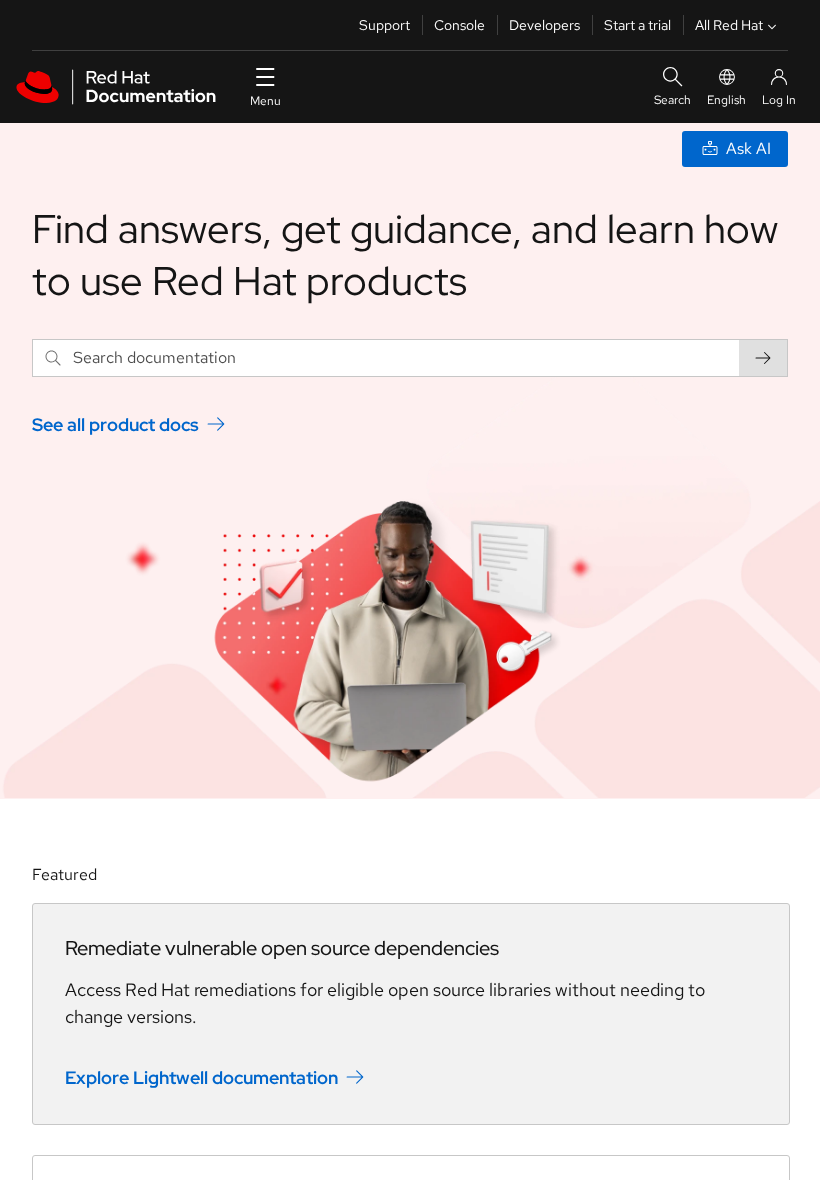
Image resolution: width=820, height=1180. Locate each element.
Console (459, 25)
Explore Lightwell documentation (201, 1076)
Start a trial (637, 25)
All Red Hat (729, 25)
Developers (544, 25)
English (726, 100)
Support (384, 25)
